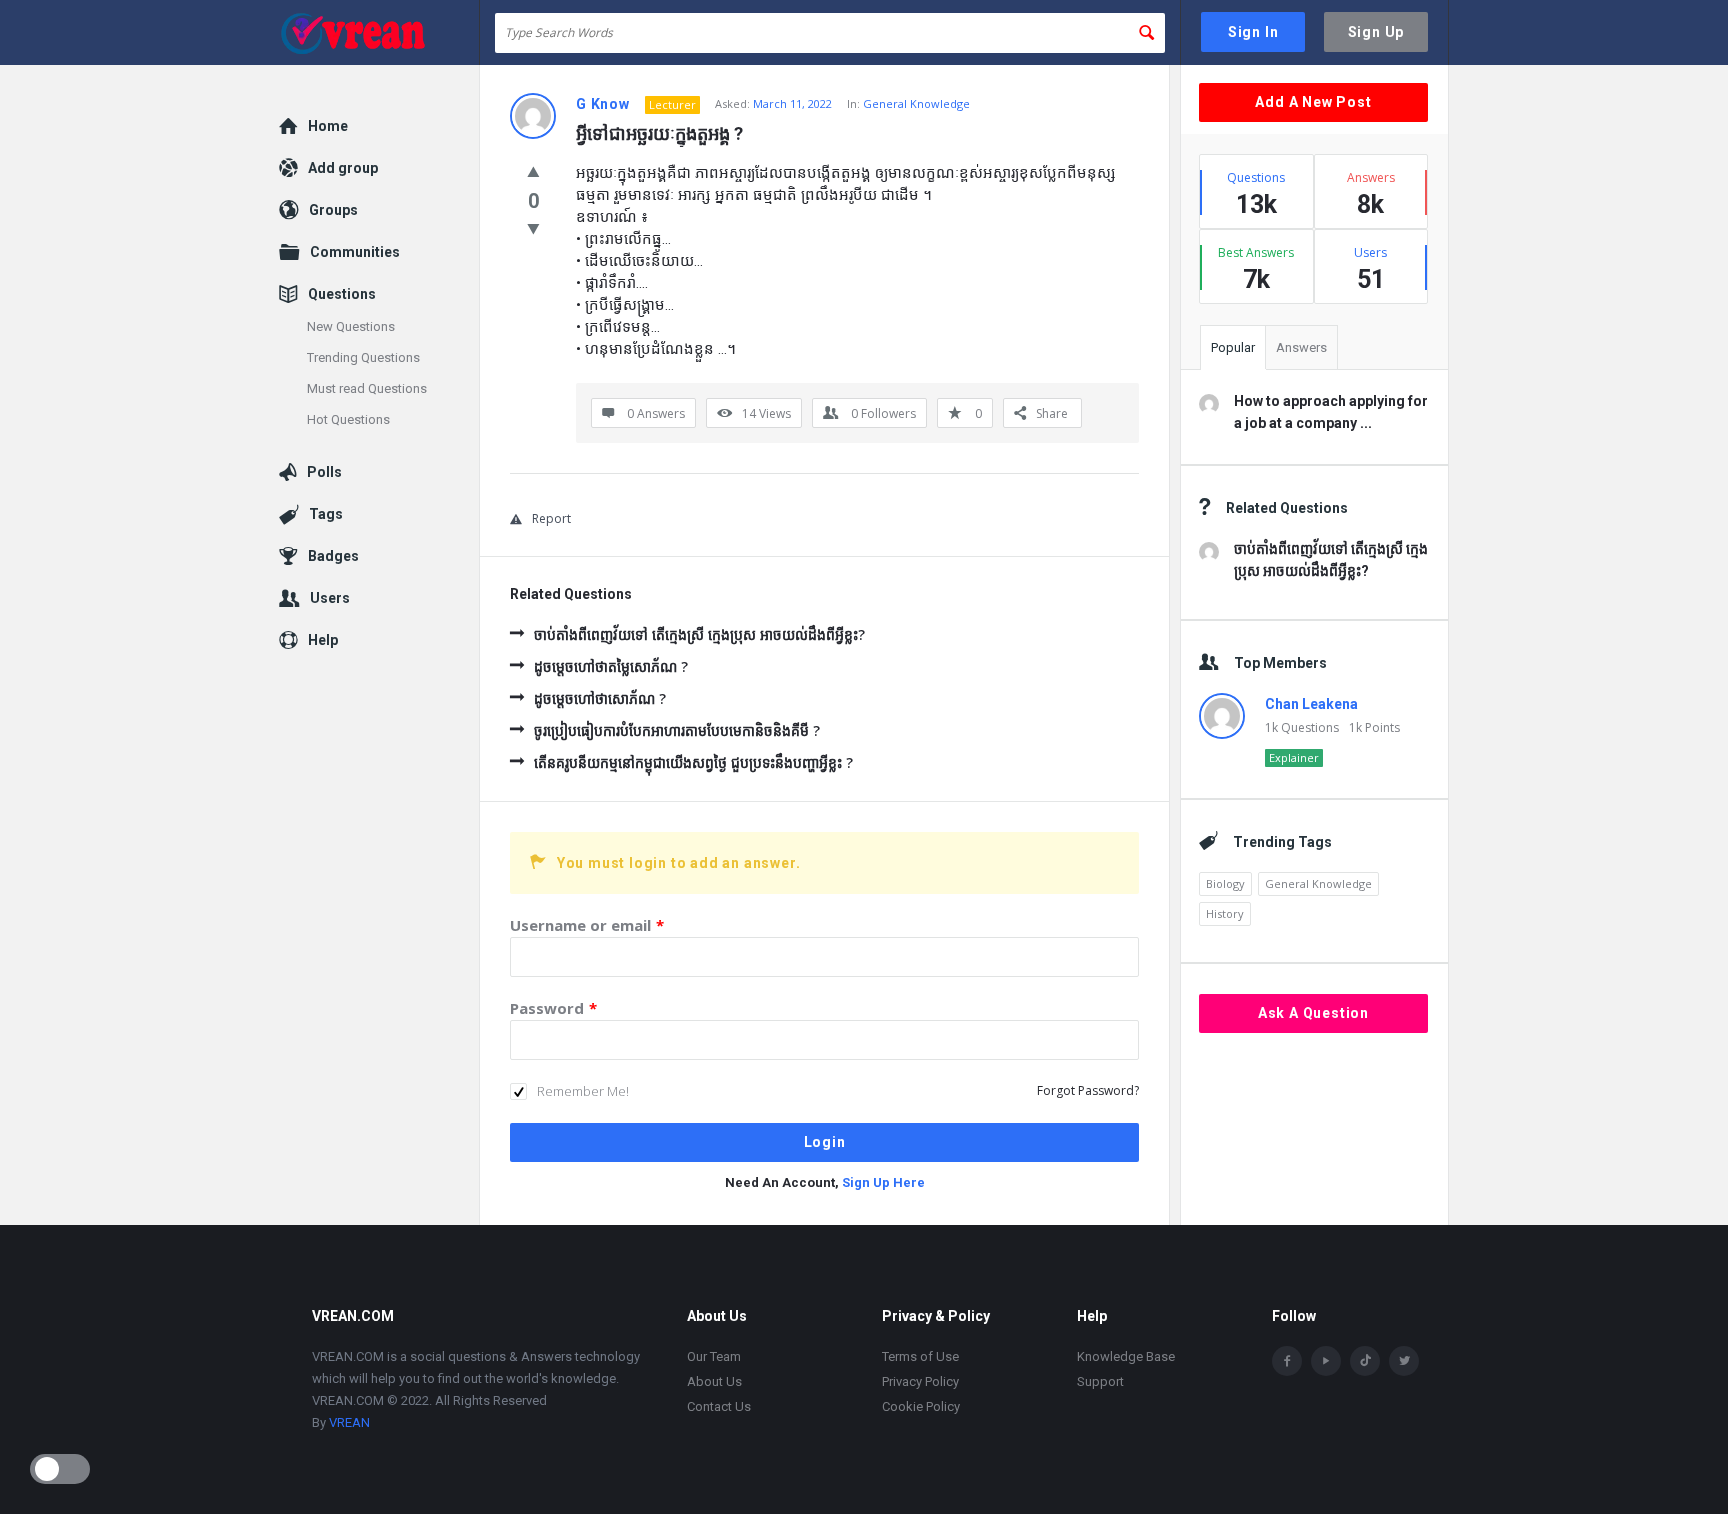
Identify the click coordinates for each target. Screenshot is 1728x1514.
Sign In (1253, 32)
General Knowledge (916, 103)
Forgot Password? (1088, 1090)
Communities (355, 252)
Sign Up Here (883, 1182)
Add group (343, 168)
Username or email (587, 925)
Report (551, 518)
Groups (333, 210)
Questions (342, 294)
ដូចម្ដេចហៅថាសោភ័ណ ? (600, 698)
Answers (1301, 347)
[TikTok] (1365, 1361)
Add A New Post (1313, 102)
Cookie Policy (921, 1406)
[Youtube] (1326, 1361)
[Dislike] (533, 228)
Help (323, 640)
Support (1100, 1381)
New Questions (351, 326)
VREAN (349, 1422)
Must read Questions (367, 388)
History (1225, 913)
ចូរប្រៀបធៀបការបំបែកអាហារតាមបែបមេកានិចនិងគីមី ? (677, 730)
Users (330, 598)
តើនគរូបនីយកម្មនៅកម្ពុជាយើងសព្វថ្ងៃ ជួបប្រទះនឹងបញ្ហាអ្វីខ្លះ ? (693, 762)
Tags (326, 514)
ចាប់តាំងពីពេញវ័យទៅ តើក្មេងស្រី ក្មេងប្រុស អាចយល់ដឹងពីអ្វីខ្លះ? (699, 634)
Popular (1233, 347)
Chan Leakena (1311, 704)
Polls (324, 472)
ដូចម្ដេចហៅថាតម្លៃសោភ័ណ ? (611, 666)
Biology (1225, 883)
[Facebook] (1287, 1361)
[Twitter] (1404, 1361)
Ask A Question (1313, 1013)
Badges (333, 556)
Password (553, 1008)
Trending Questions (363, 357)
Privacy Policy (920, 1381)
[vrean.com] (379, 32)
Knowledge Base (1126, 1356)
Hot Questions (348, 419)
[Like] (533, 171)
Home (328, 126)
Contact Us (719, 1406)
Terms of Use (920, 1356)
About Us (714, 1381)
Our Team (714, 1356)
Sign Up (1376, 32)
